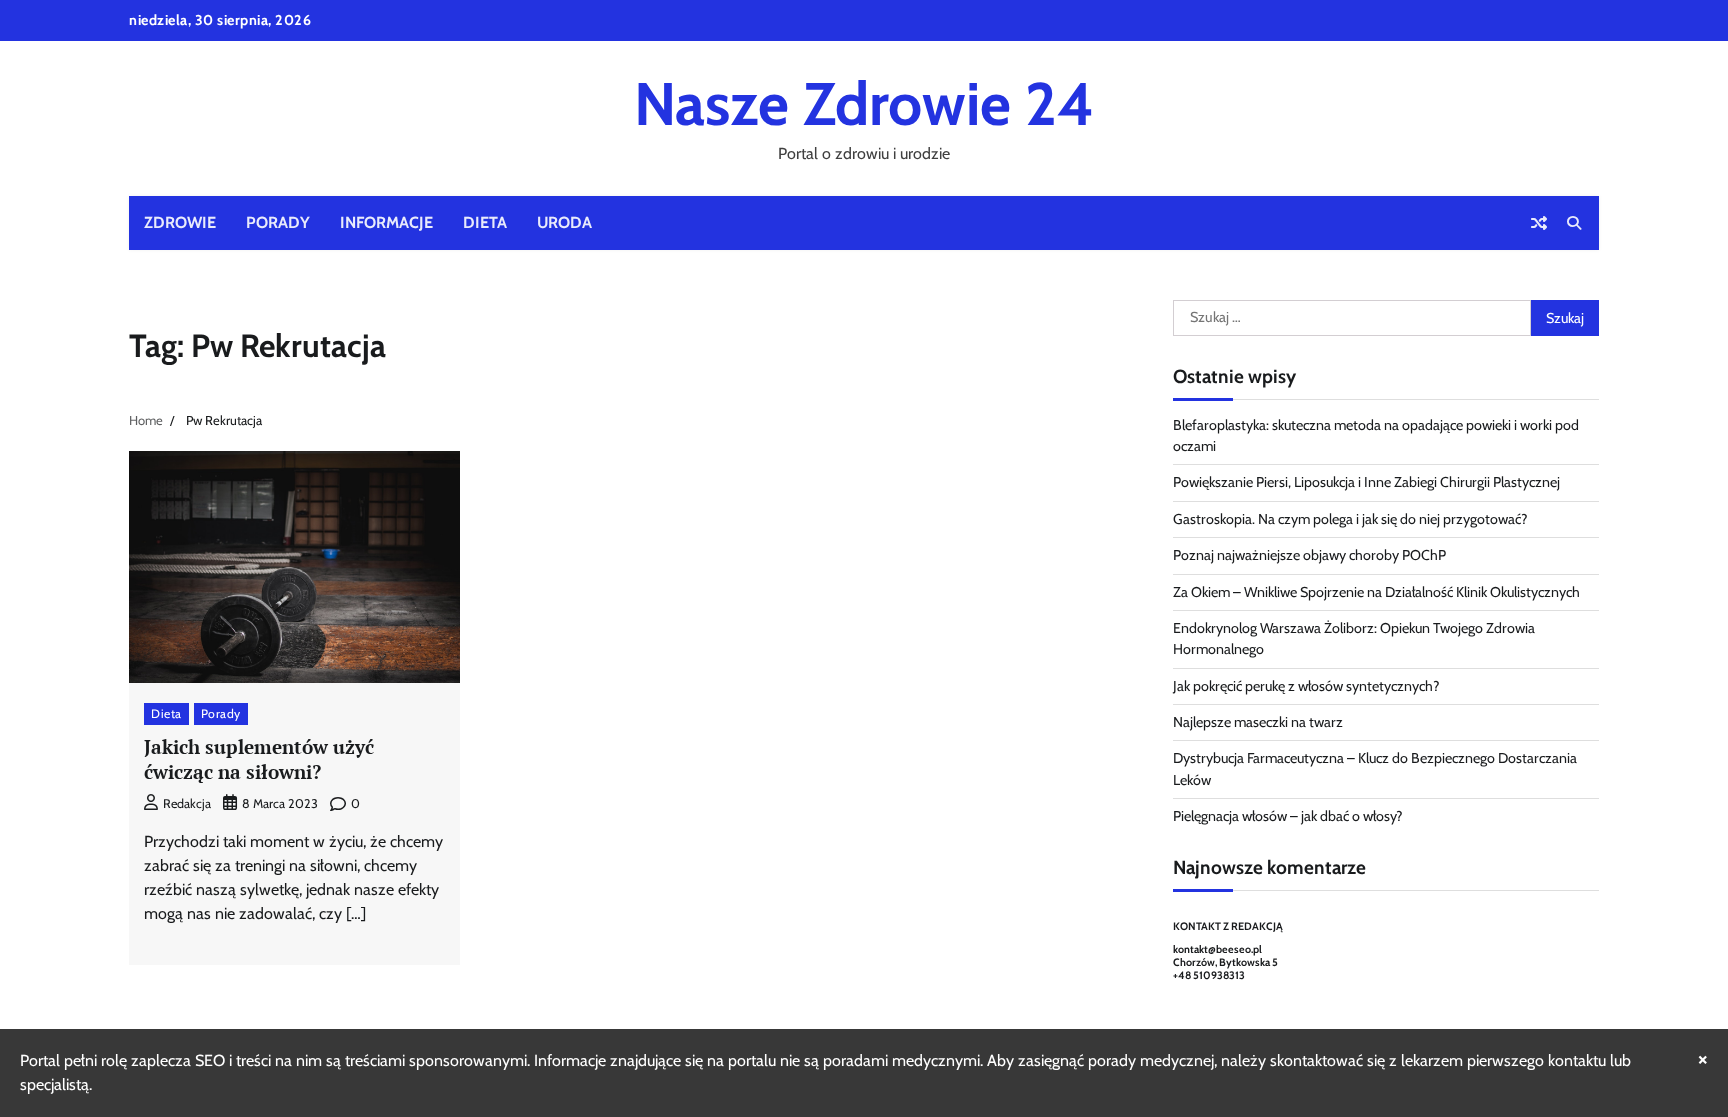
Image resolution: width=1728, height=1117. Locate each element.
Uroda (564, 222)
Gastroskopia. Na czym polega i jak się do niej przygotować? (1350, 519)
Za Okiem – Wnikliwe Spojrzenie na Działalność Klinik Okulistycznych (1376, 592)
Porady (278, 222)
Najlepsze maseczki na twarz (1258, 722)
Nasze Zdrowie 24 (864, 103)
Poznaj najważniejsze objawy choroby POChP (1309, 555)
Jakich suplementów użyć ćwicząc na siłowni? (259, 759)
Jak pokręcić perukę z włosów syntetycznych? (1306, 686)
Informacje (386, 222)
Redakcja (187, 803)
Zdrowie (180, 222)
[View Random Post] (1539, 223)
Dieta (485, 222)
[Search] (1574, 223)
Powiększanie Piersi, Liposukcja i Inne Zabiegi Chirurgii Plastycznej (1366, 482)
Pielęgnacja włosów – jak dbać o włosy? (1288, 816)
